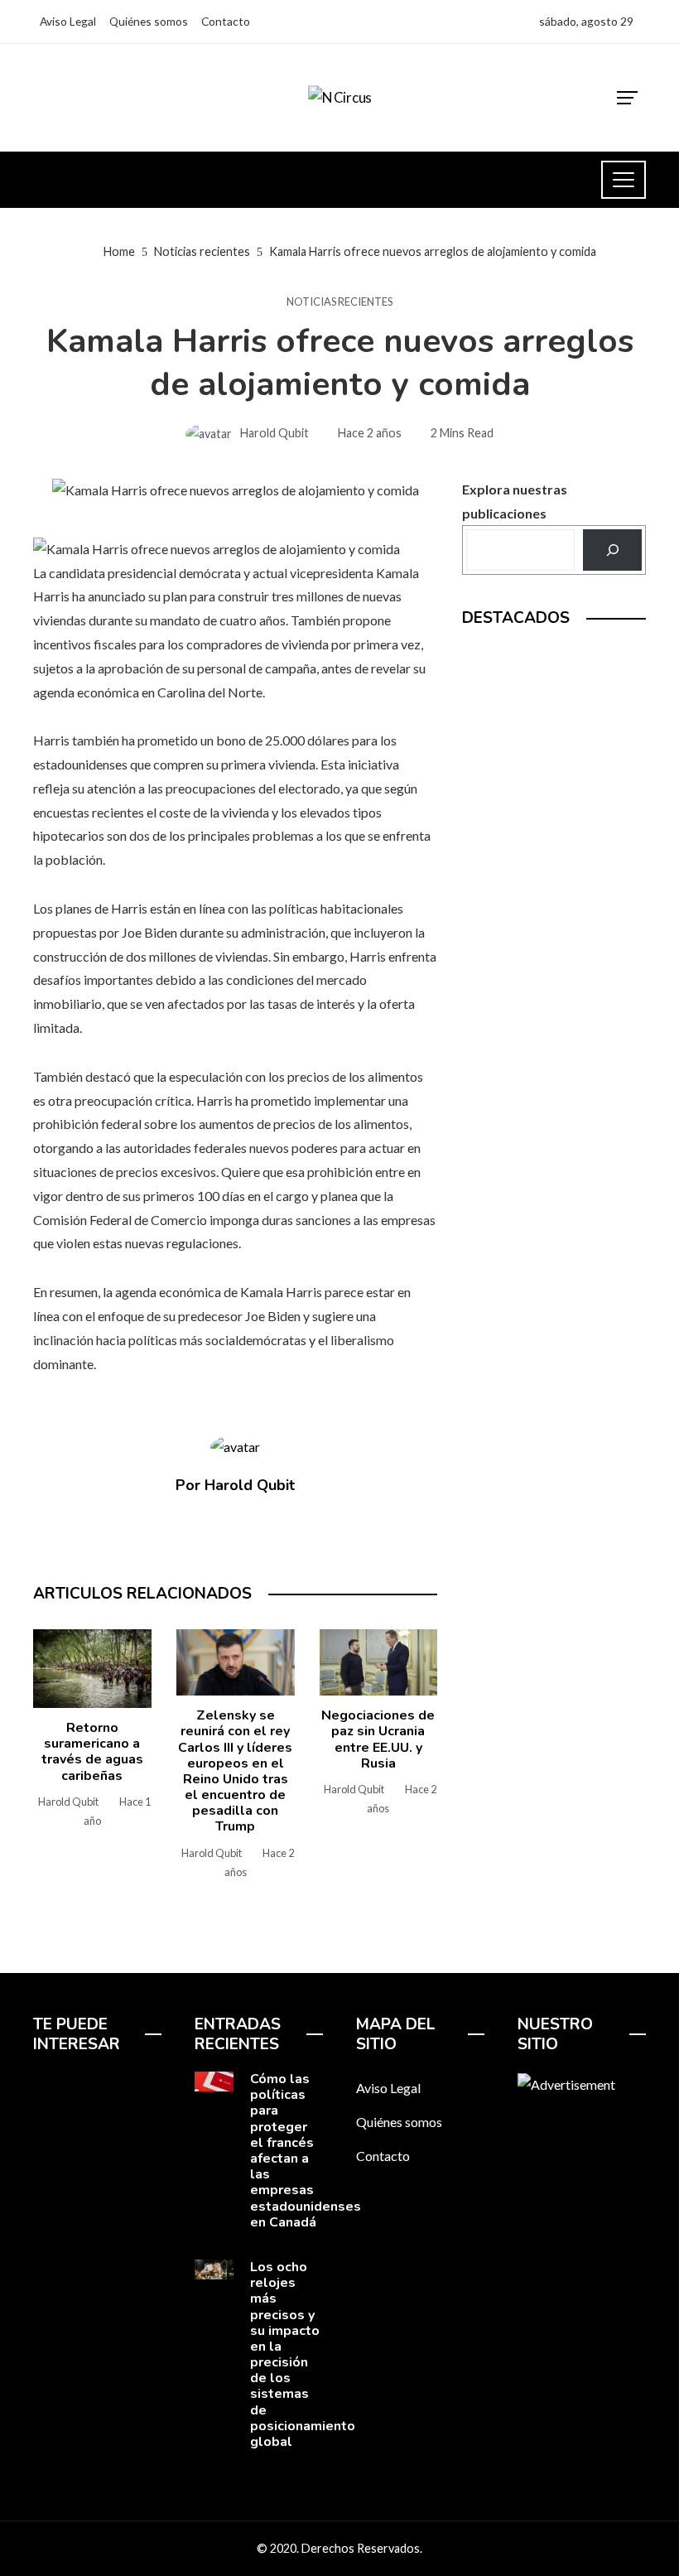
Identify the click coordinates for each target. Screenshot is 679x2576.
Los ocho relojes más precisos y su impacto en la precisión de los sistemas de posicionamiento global (303, 2354)
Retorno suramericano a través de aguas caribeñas (92, 1752)
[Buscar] (612, 550)
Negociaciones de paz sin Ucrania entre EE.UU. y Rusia (378, 1739)
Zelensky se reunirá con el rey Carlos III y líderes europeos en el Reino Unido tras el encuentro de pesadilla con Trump (235, 1771)
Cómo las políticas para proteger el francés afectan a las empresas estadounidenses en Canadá (306, 2151)
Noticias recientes (339, 302)
